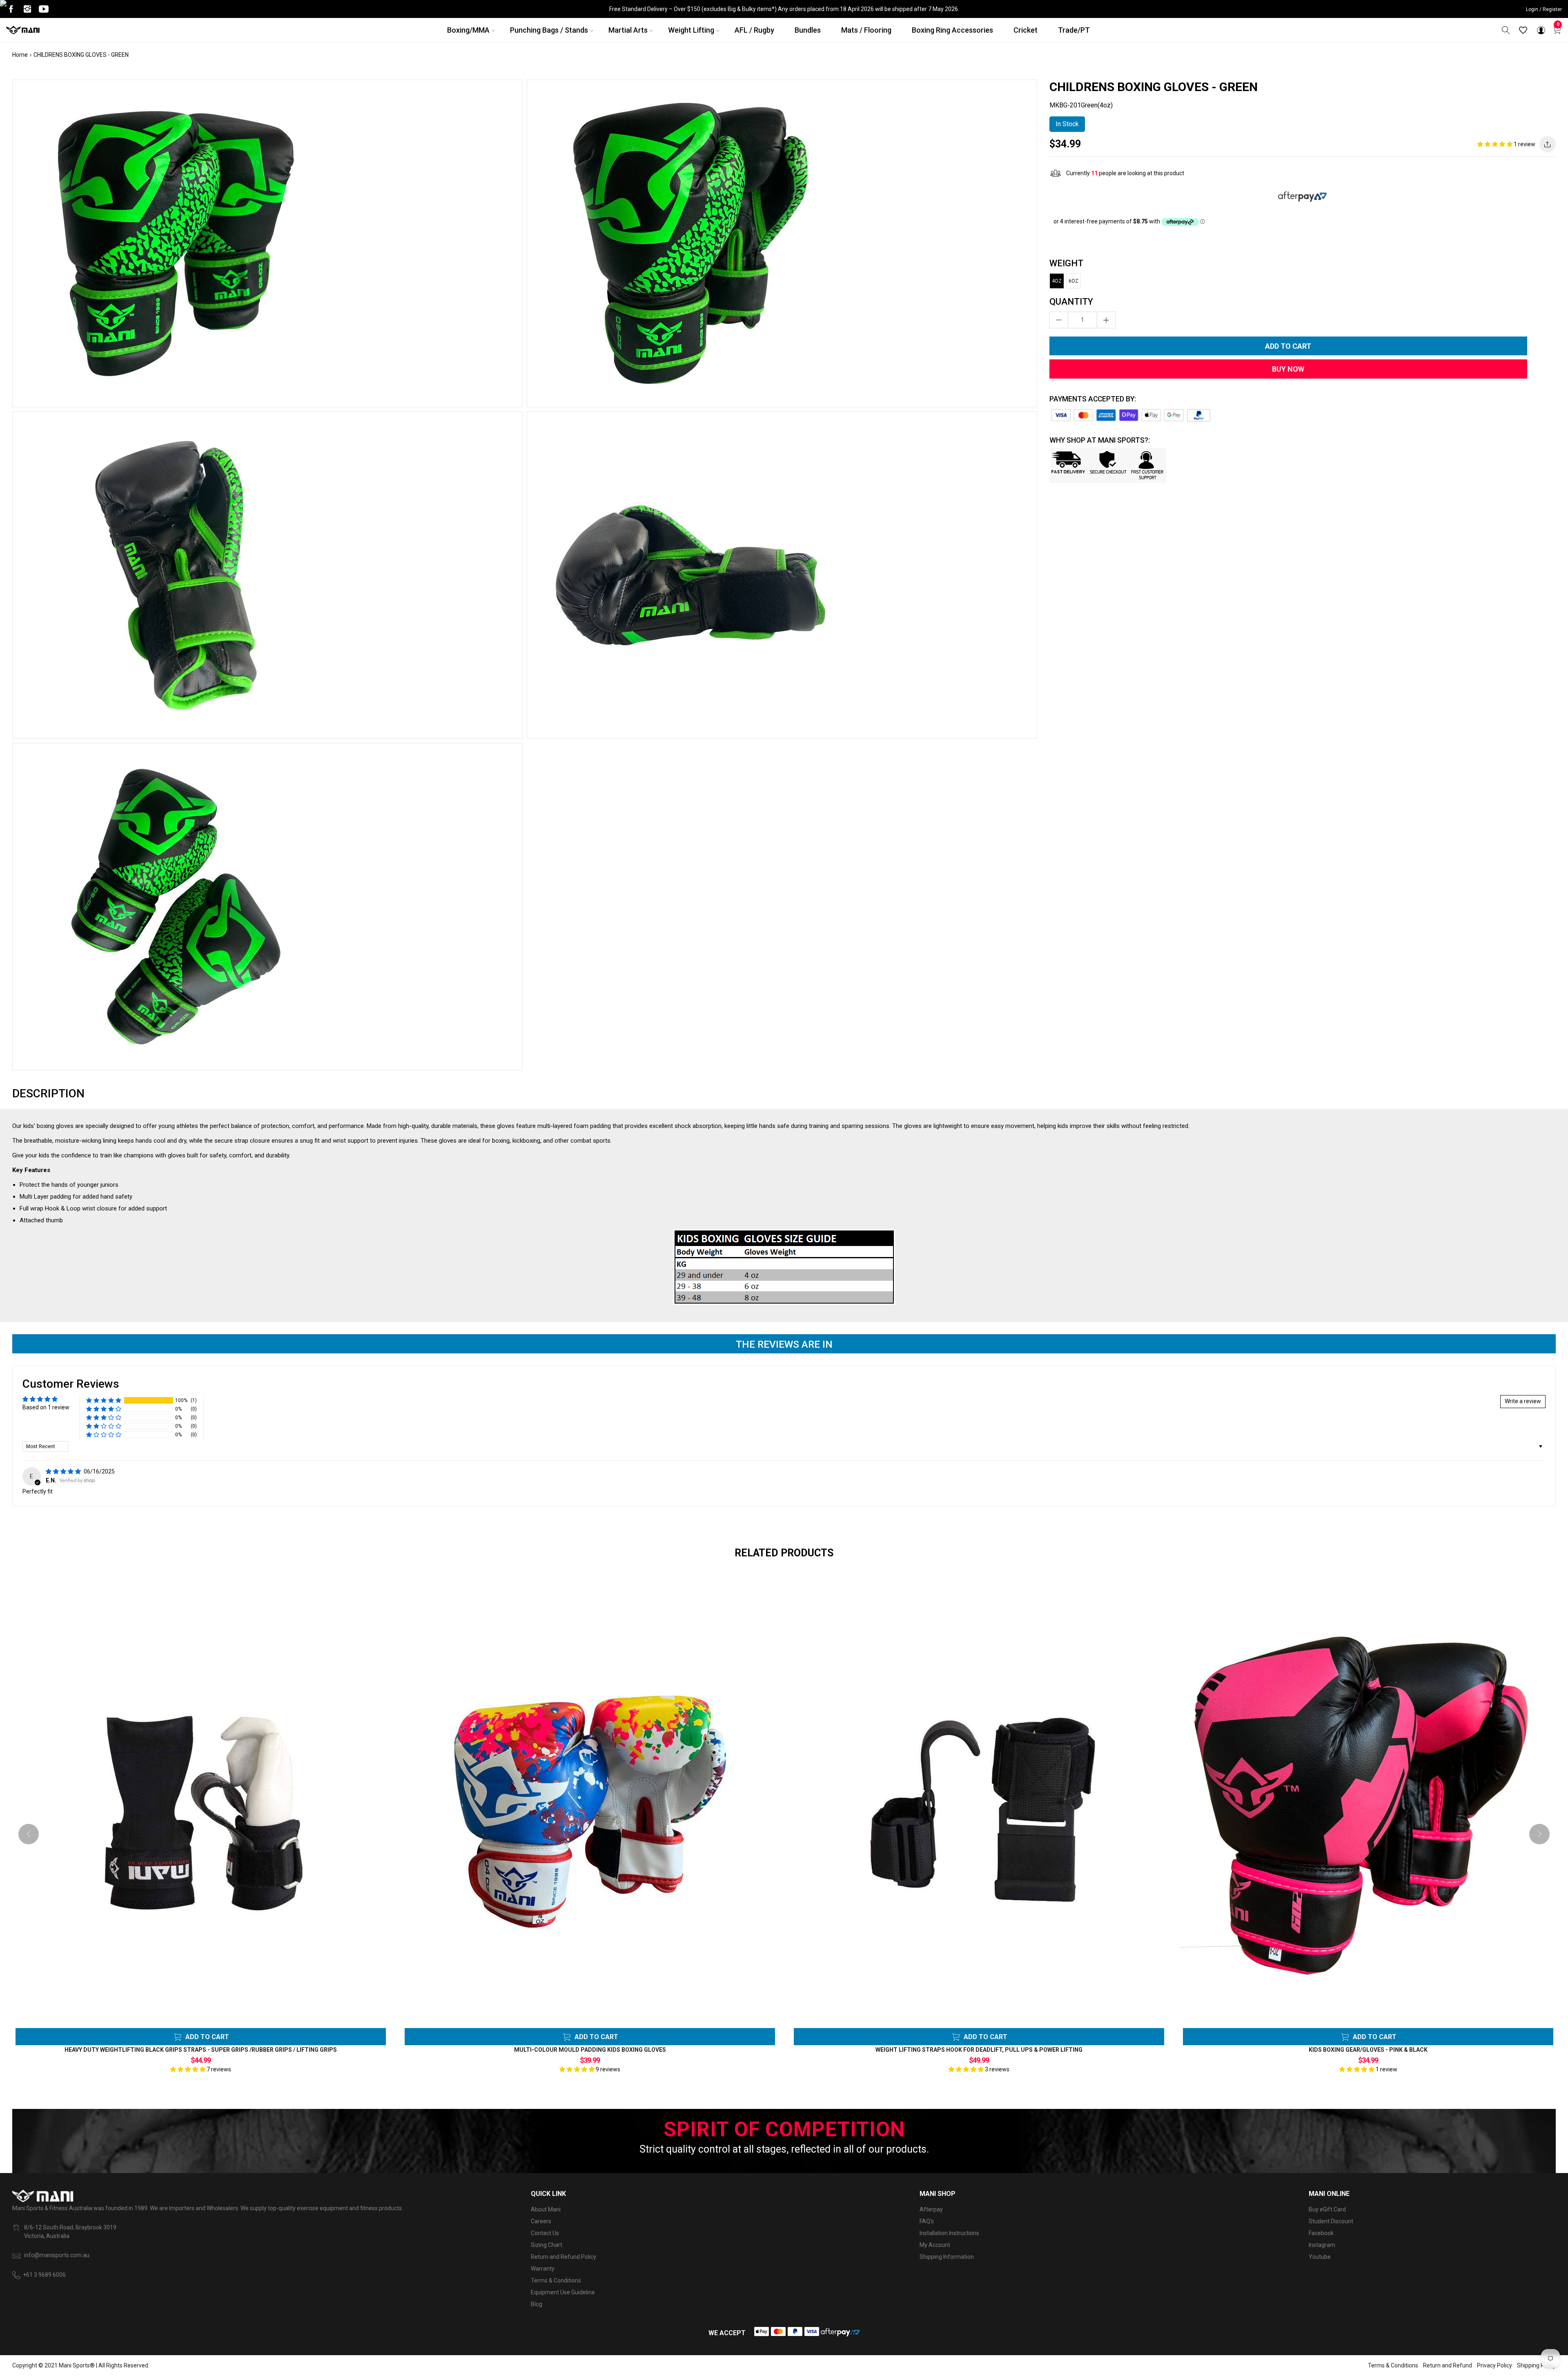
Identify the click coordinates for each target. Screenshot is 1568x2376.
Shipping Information (947, 2257)
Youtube (1320, 2257)
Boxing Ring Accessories (952, 30)
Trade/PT (1074, 30)
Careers (541, 2221)
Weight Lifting (691, 30)
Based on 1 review (46, 1407)
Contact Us (545, 2233)
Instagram (1322, 2245)
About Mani (546, 2209)
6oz (1074, 281)
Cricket (1026, 30)
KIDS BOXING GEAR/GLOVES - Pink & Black (1368, 2050)
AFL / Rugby (754, 30)
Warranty (543, 2269)
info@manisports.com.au (57, 2255)
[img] (64, 1471)
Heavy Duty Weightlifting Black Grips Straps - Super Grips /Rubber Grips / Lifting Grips (201, 2050)
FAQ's (927, 2221)
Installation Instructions (949, 2233)
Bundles (808, 30)
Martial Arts (628, 30)
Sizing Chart (547, 2245)
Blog (537, 2304)
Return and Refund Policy (563, 2257)
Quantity (1071, 302)
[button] (1496, 144)
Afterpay (931, 2209)
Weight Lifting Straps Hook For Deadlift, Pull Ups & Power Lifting (979, 2050)
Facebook (1321, 2233)
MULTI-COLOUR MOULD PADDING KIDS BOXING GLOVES (590, 2050)
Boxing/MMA (468, 30)
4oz (1057, 281)
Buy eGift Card (1327, 2209)
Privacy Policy (1494, 2365)
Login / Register (1544, 9)
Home (20, 55)
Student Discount (1331, 2221)
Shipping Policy (1536, 2365)
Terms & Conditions (556, 2280)
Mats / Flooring (866, 30)
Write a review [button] (1523, 1401)
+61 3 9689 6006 (44, 2275)
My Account (935, 2245)
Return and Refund (1448, 2365)
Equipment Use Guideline (563, 2292)
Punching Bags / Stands (549, 30)
